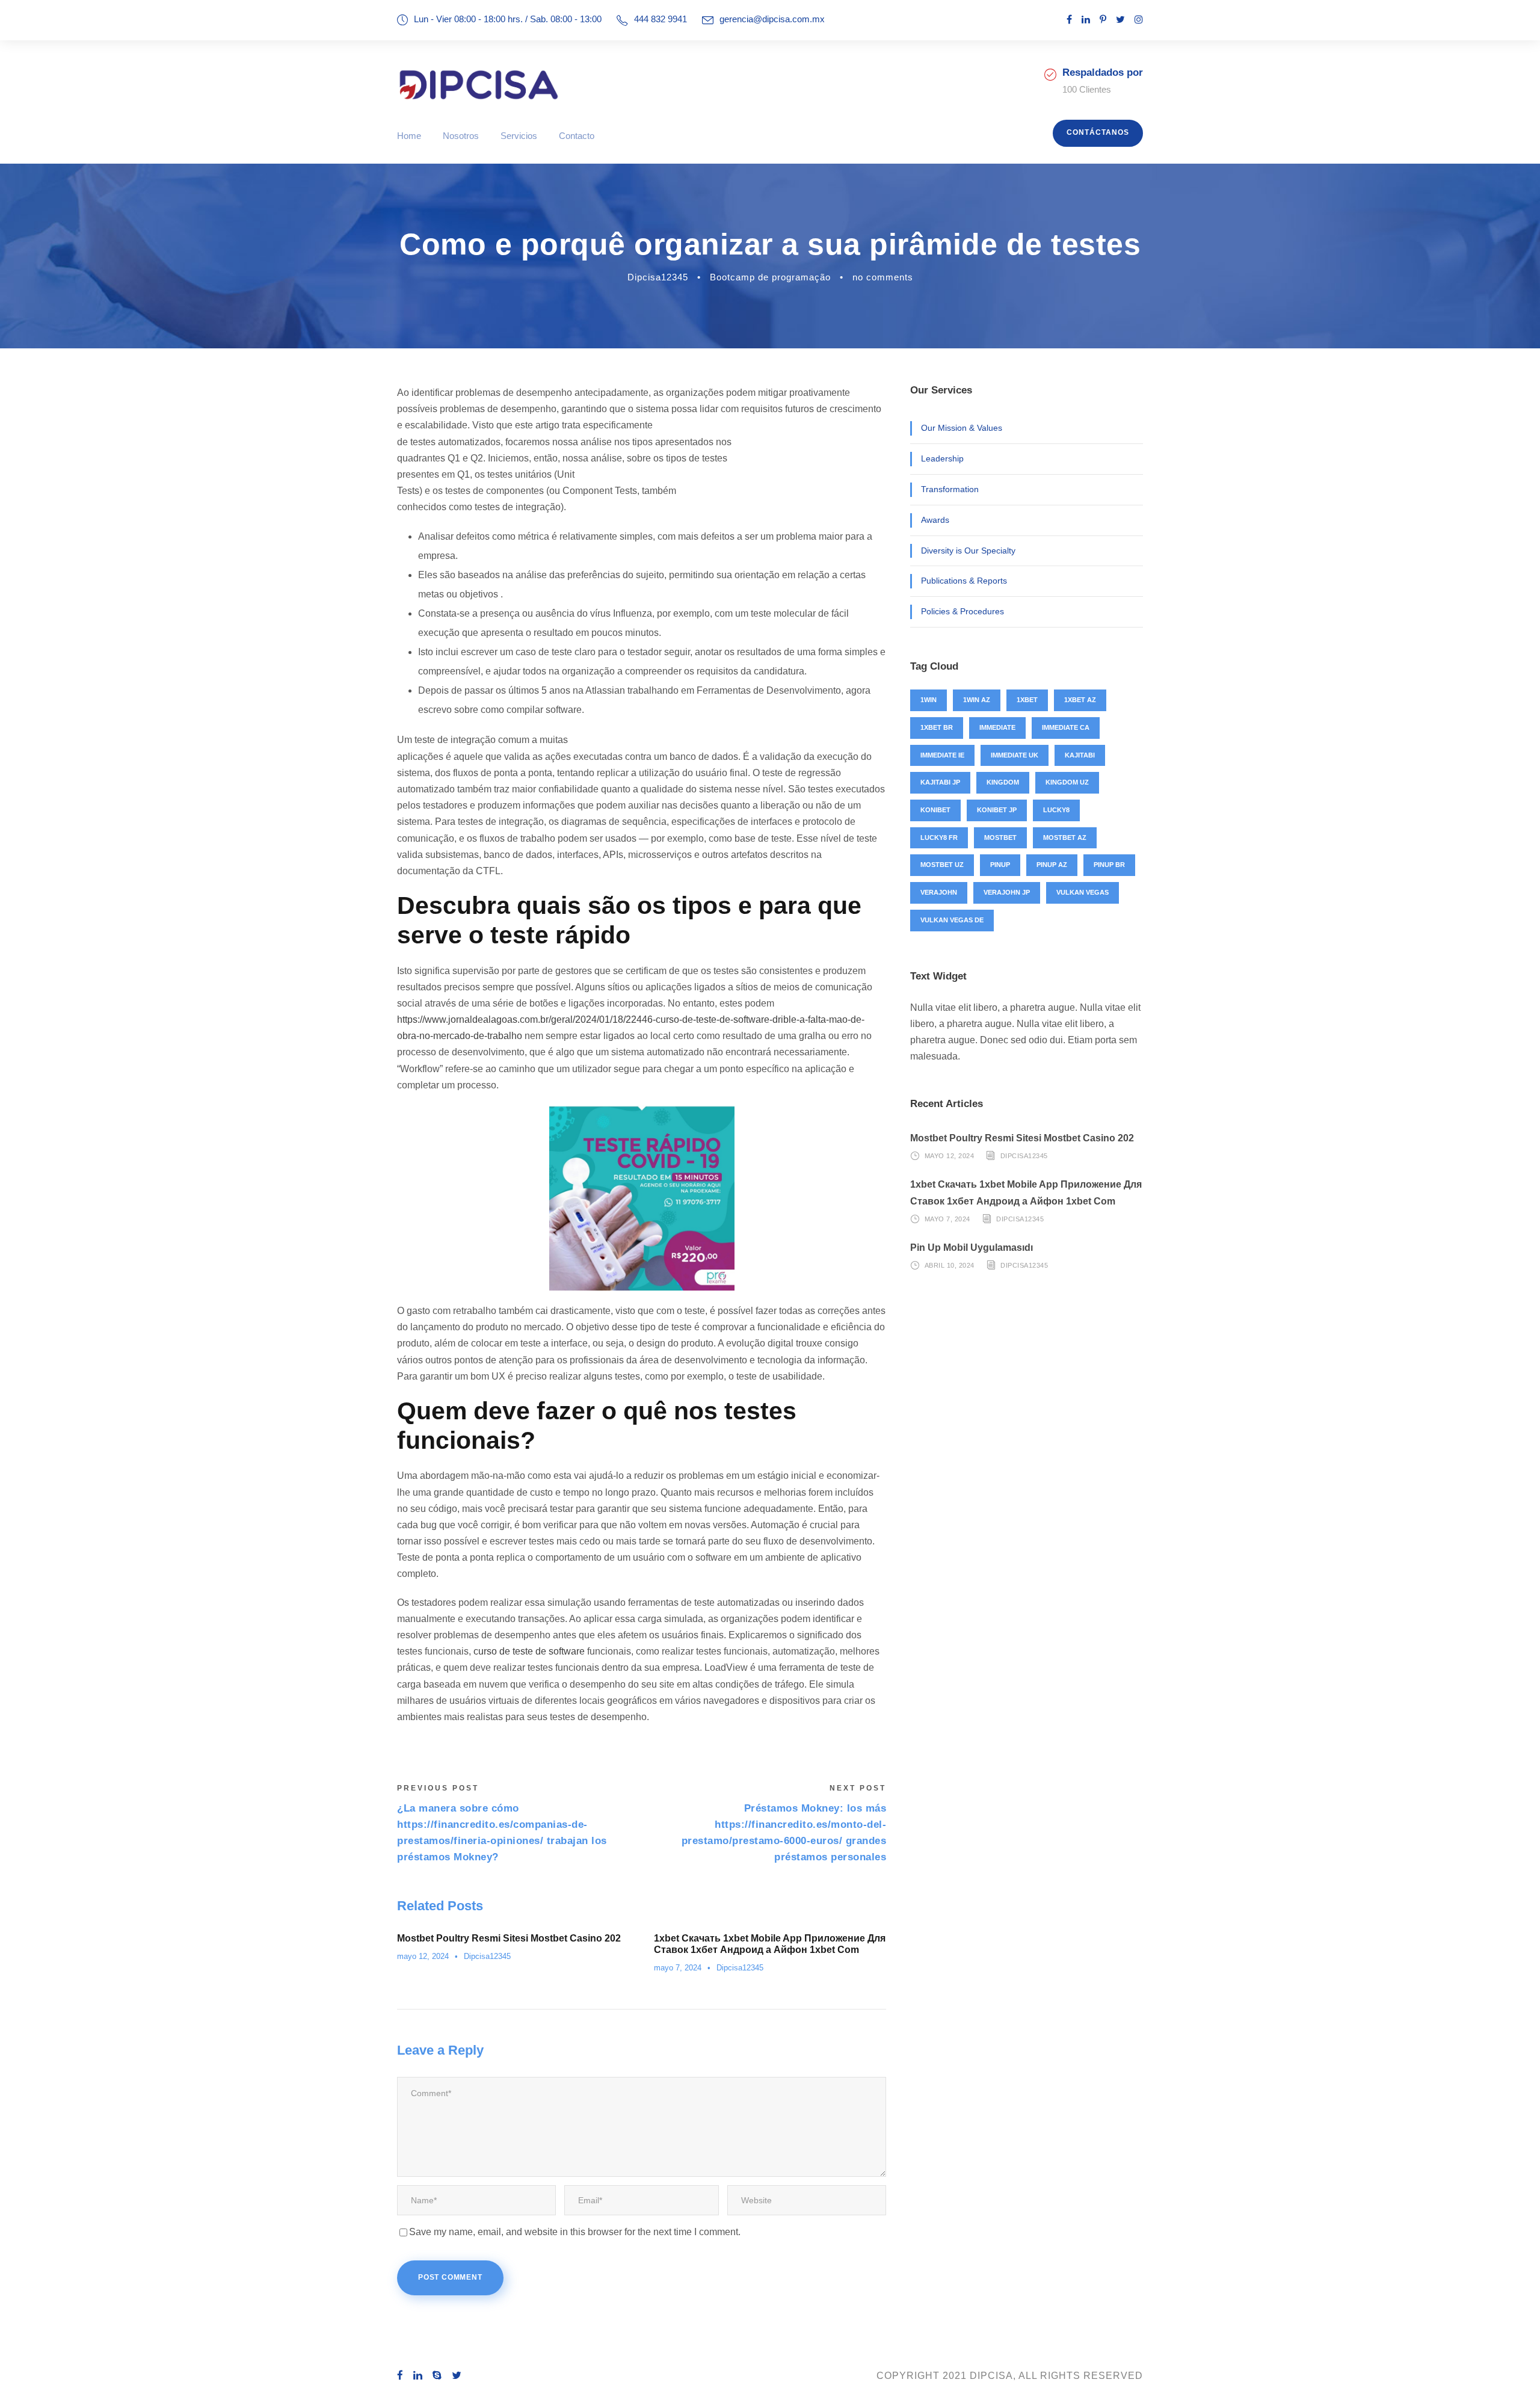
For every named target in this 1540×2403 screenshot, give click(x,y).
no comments (883, 277)
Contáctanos (1098, 132)
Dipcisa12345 (658, 277)
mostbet (1000, 838)
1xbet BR (937, 727)
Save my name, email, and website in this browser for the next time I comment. (575, 2232)
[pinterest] (1103, 20)
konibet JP (997, 810)
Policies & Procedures (962, 611)
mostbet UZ (942, 865)
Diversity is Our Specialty (968, 551)
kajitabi (1080, 755)
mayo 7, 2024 (678, 1968)
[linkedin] (1086, 20)
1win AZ (977, 700)
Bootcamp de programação (770, 277)
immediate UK (1015, 755)
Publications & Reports (964, 581)
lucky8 (1056, 810)
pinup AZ (1052, 865)
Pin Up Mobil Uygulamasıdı (972, 1248)
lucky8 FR (939, 838)
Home (409, 136)
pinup (1000, 865)
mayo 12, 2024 (423, 1956)
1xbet (1027, 700)
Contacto (577, 136)
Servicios (519, 136)
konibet (935, 810)
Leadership (942, 458)
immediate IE (942, 755)
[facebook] (1069, 20)
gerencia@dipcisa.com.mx (772, 19)
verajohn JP (1007, 892)
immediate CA (1066, 727)
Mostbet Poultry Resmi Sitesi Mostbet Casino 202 (509, 1938)
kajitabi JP (940, 782)
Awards (935, 520)
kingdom (1003, 782)
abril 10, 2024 (950, 1265)
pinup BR (1109, 865)
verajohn (939, 892)
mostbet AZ (1065, 838)
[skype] (437, 2376)
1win (929, 700)
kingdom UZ (1067, 782)
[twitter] (1120, 20)
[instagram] (1139, 20)
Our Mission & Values (962, 428)
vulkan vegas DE (952, 920)
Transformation (950, 489)
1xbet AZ (1080, 700)
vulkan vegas (1083, 892)
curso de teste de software (529, 1651)
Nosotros (461, 136)
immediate (997, 727)
